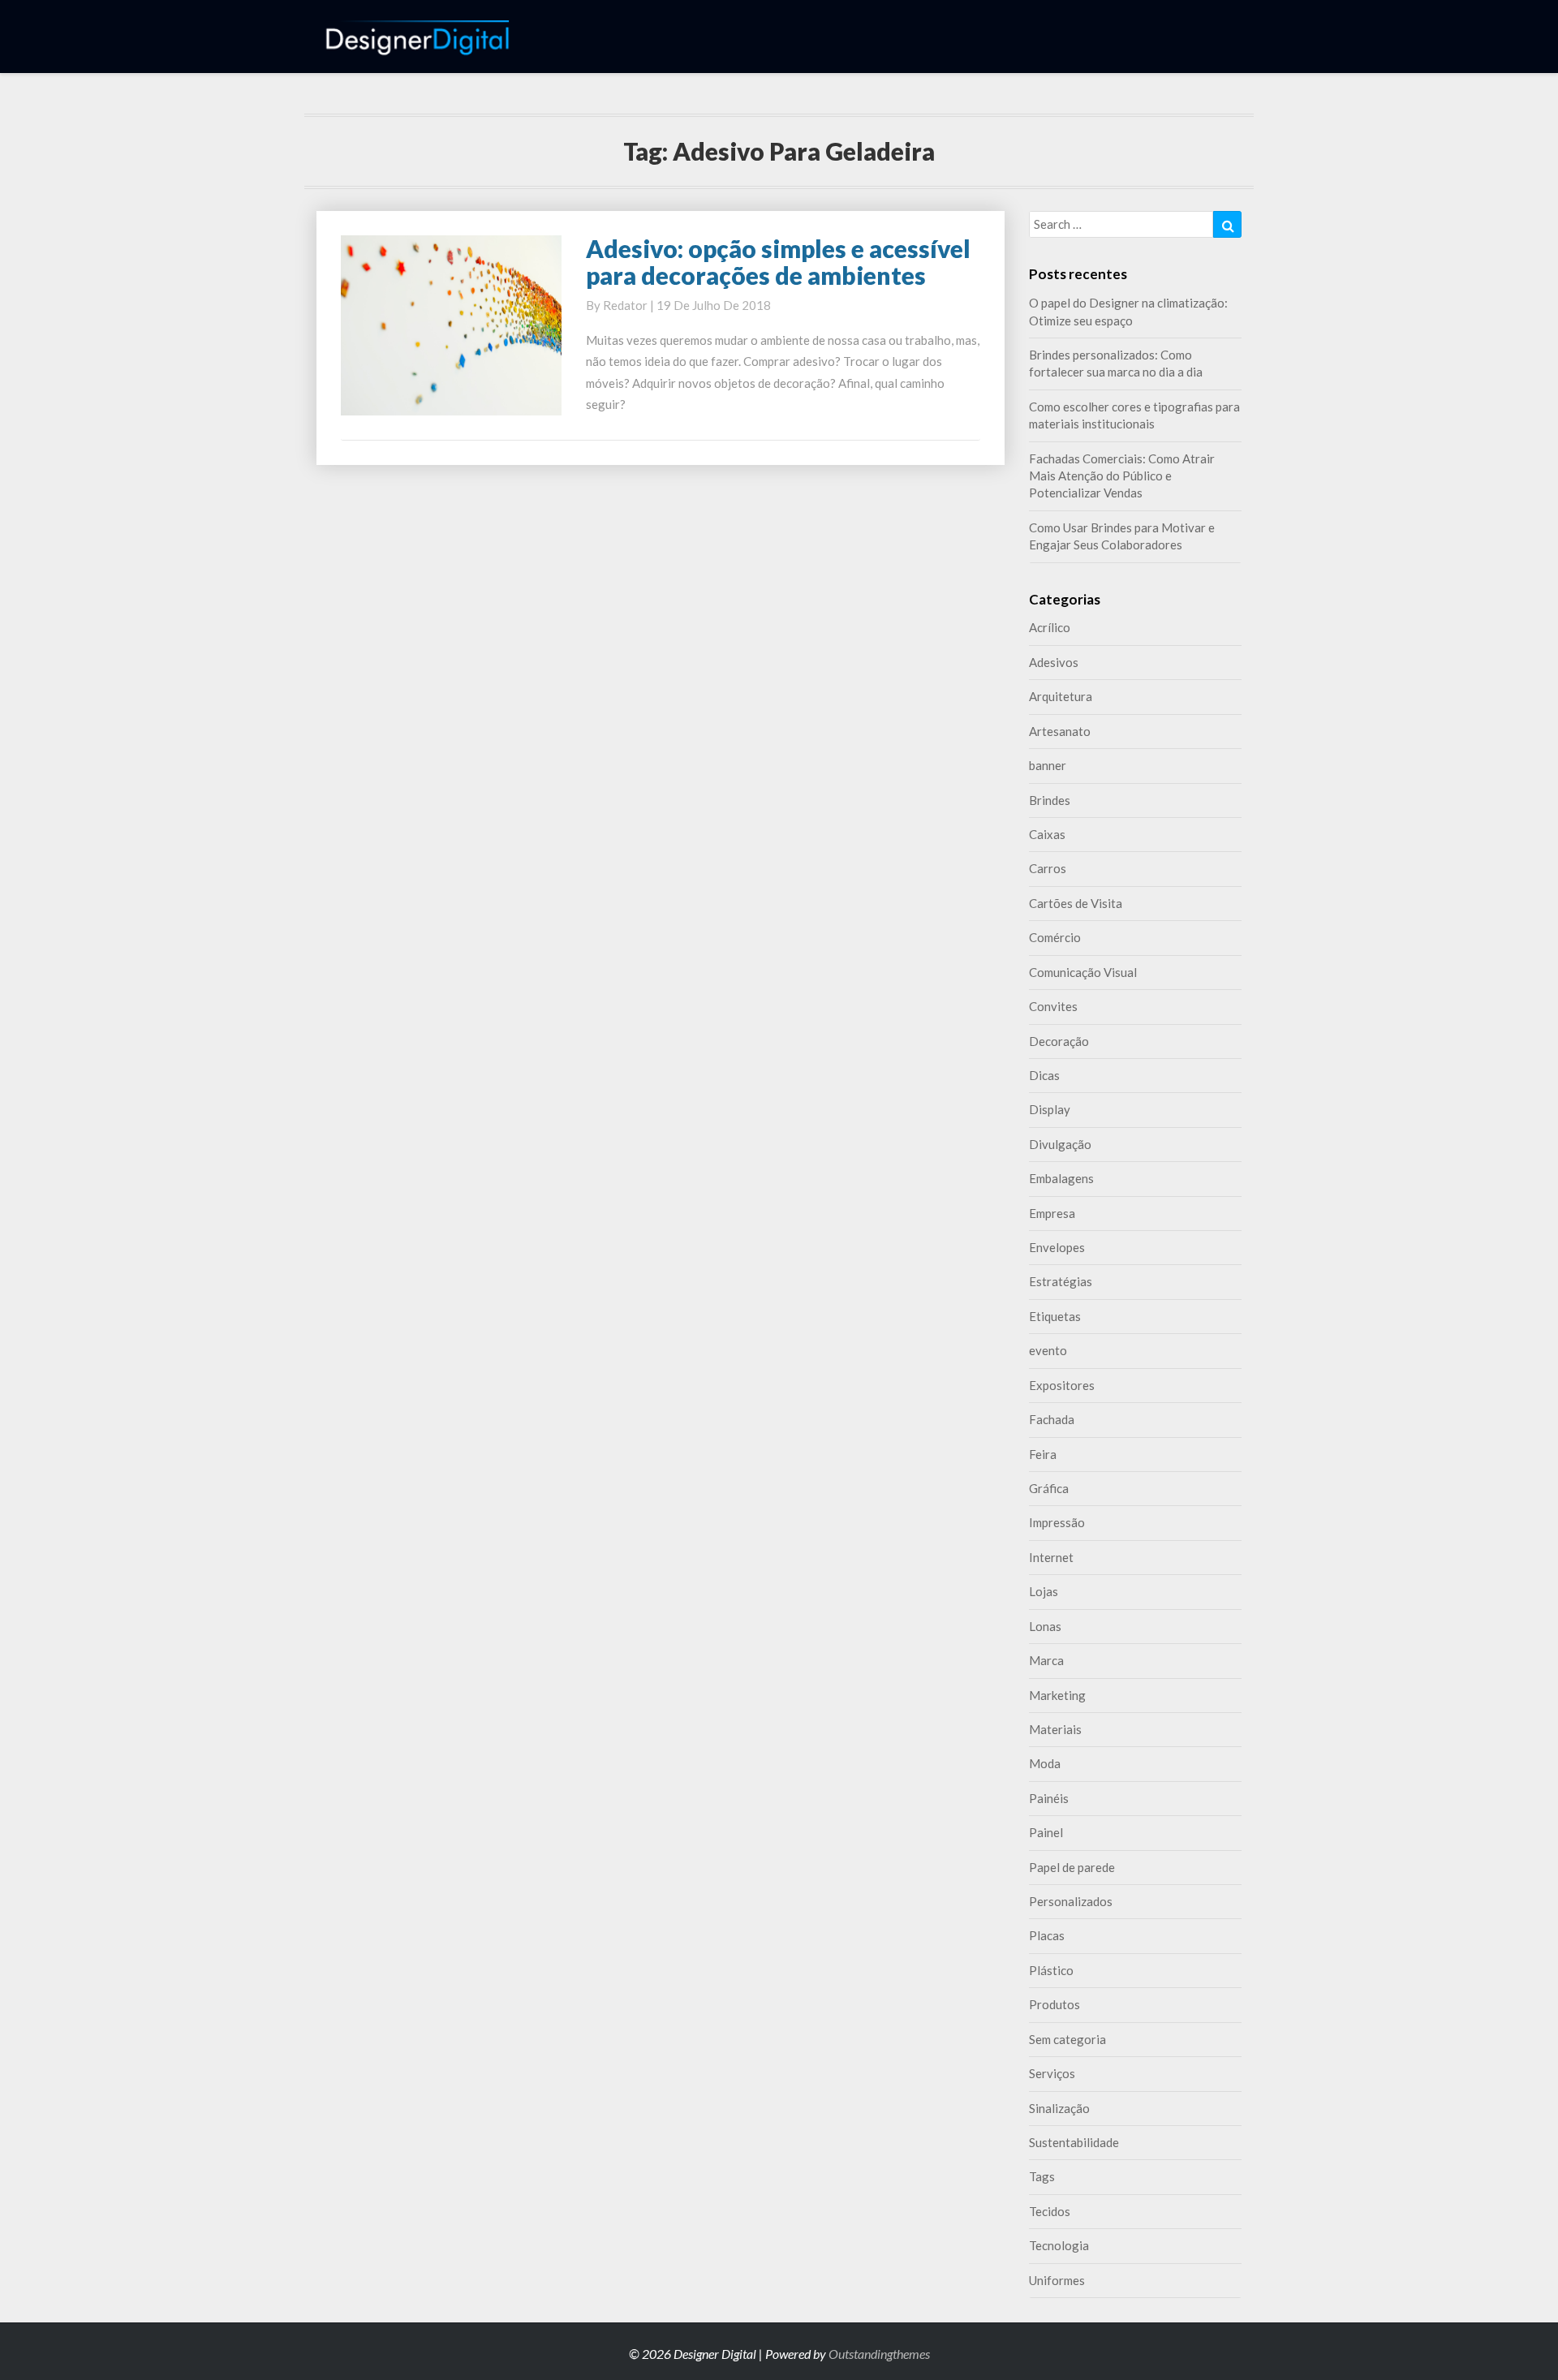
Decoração (1059, 1041)
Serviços (1052, 2073)
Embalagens (1061, 1178)
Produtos (1054, 2004)
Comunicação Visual (1083, 972)
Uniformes (1057, 2280)
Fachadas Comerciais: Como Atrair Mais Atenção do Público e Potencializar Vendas (1122, 476)
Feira (1043, 1454)
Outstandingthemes (879, 2354)
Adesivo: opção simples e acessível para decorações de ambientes (778, 262)
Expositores (1062, 1385)
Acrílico (1050, 627)
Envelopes (1057, 1247)
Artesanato (1060, 731)
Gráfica (1049, 1488)
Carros (1048, 868)
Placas (1047, 1935)
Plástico (1051, 1970)
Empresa (1052, 1213)
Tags (1042, 2176)
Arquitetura (1061, 696)
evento (1048, 1350)
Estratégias (1061, 1281)
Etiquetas (1055, 1316)
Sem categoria (1067, 2039)
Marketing (1057, 1695)
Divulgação (1060, 1144)
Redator (625, 305)
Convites (1053, 1006)
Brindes (1050, 800)
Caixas (1047, 834)
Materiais (1055, 1729)
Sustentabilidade (1074, 2142)
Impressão (1057, 1522)
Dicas (1044, 1075)
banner (1048, 765)
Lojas (1044, 1591)
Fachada (1052, 1419)
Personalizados (1071, 1901)
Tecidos (1050, 2211)
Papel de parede (1072, 1867)
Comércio (1055, 937)
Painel (1046, 1832)
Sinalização (1059, 2108)
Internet (1051, 1557)
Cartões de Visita (1076, 903)
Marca (1046, 1660)
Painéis (1049, 1798)
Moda (1045, 1763)
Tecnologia (1059, 2245)
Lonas (1045, 1626)
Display (1050, 1109)
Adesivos (1054, 662)
